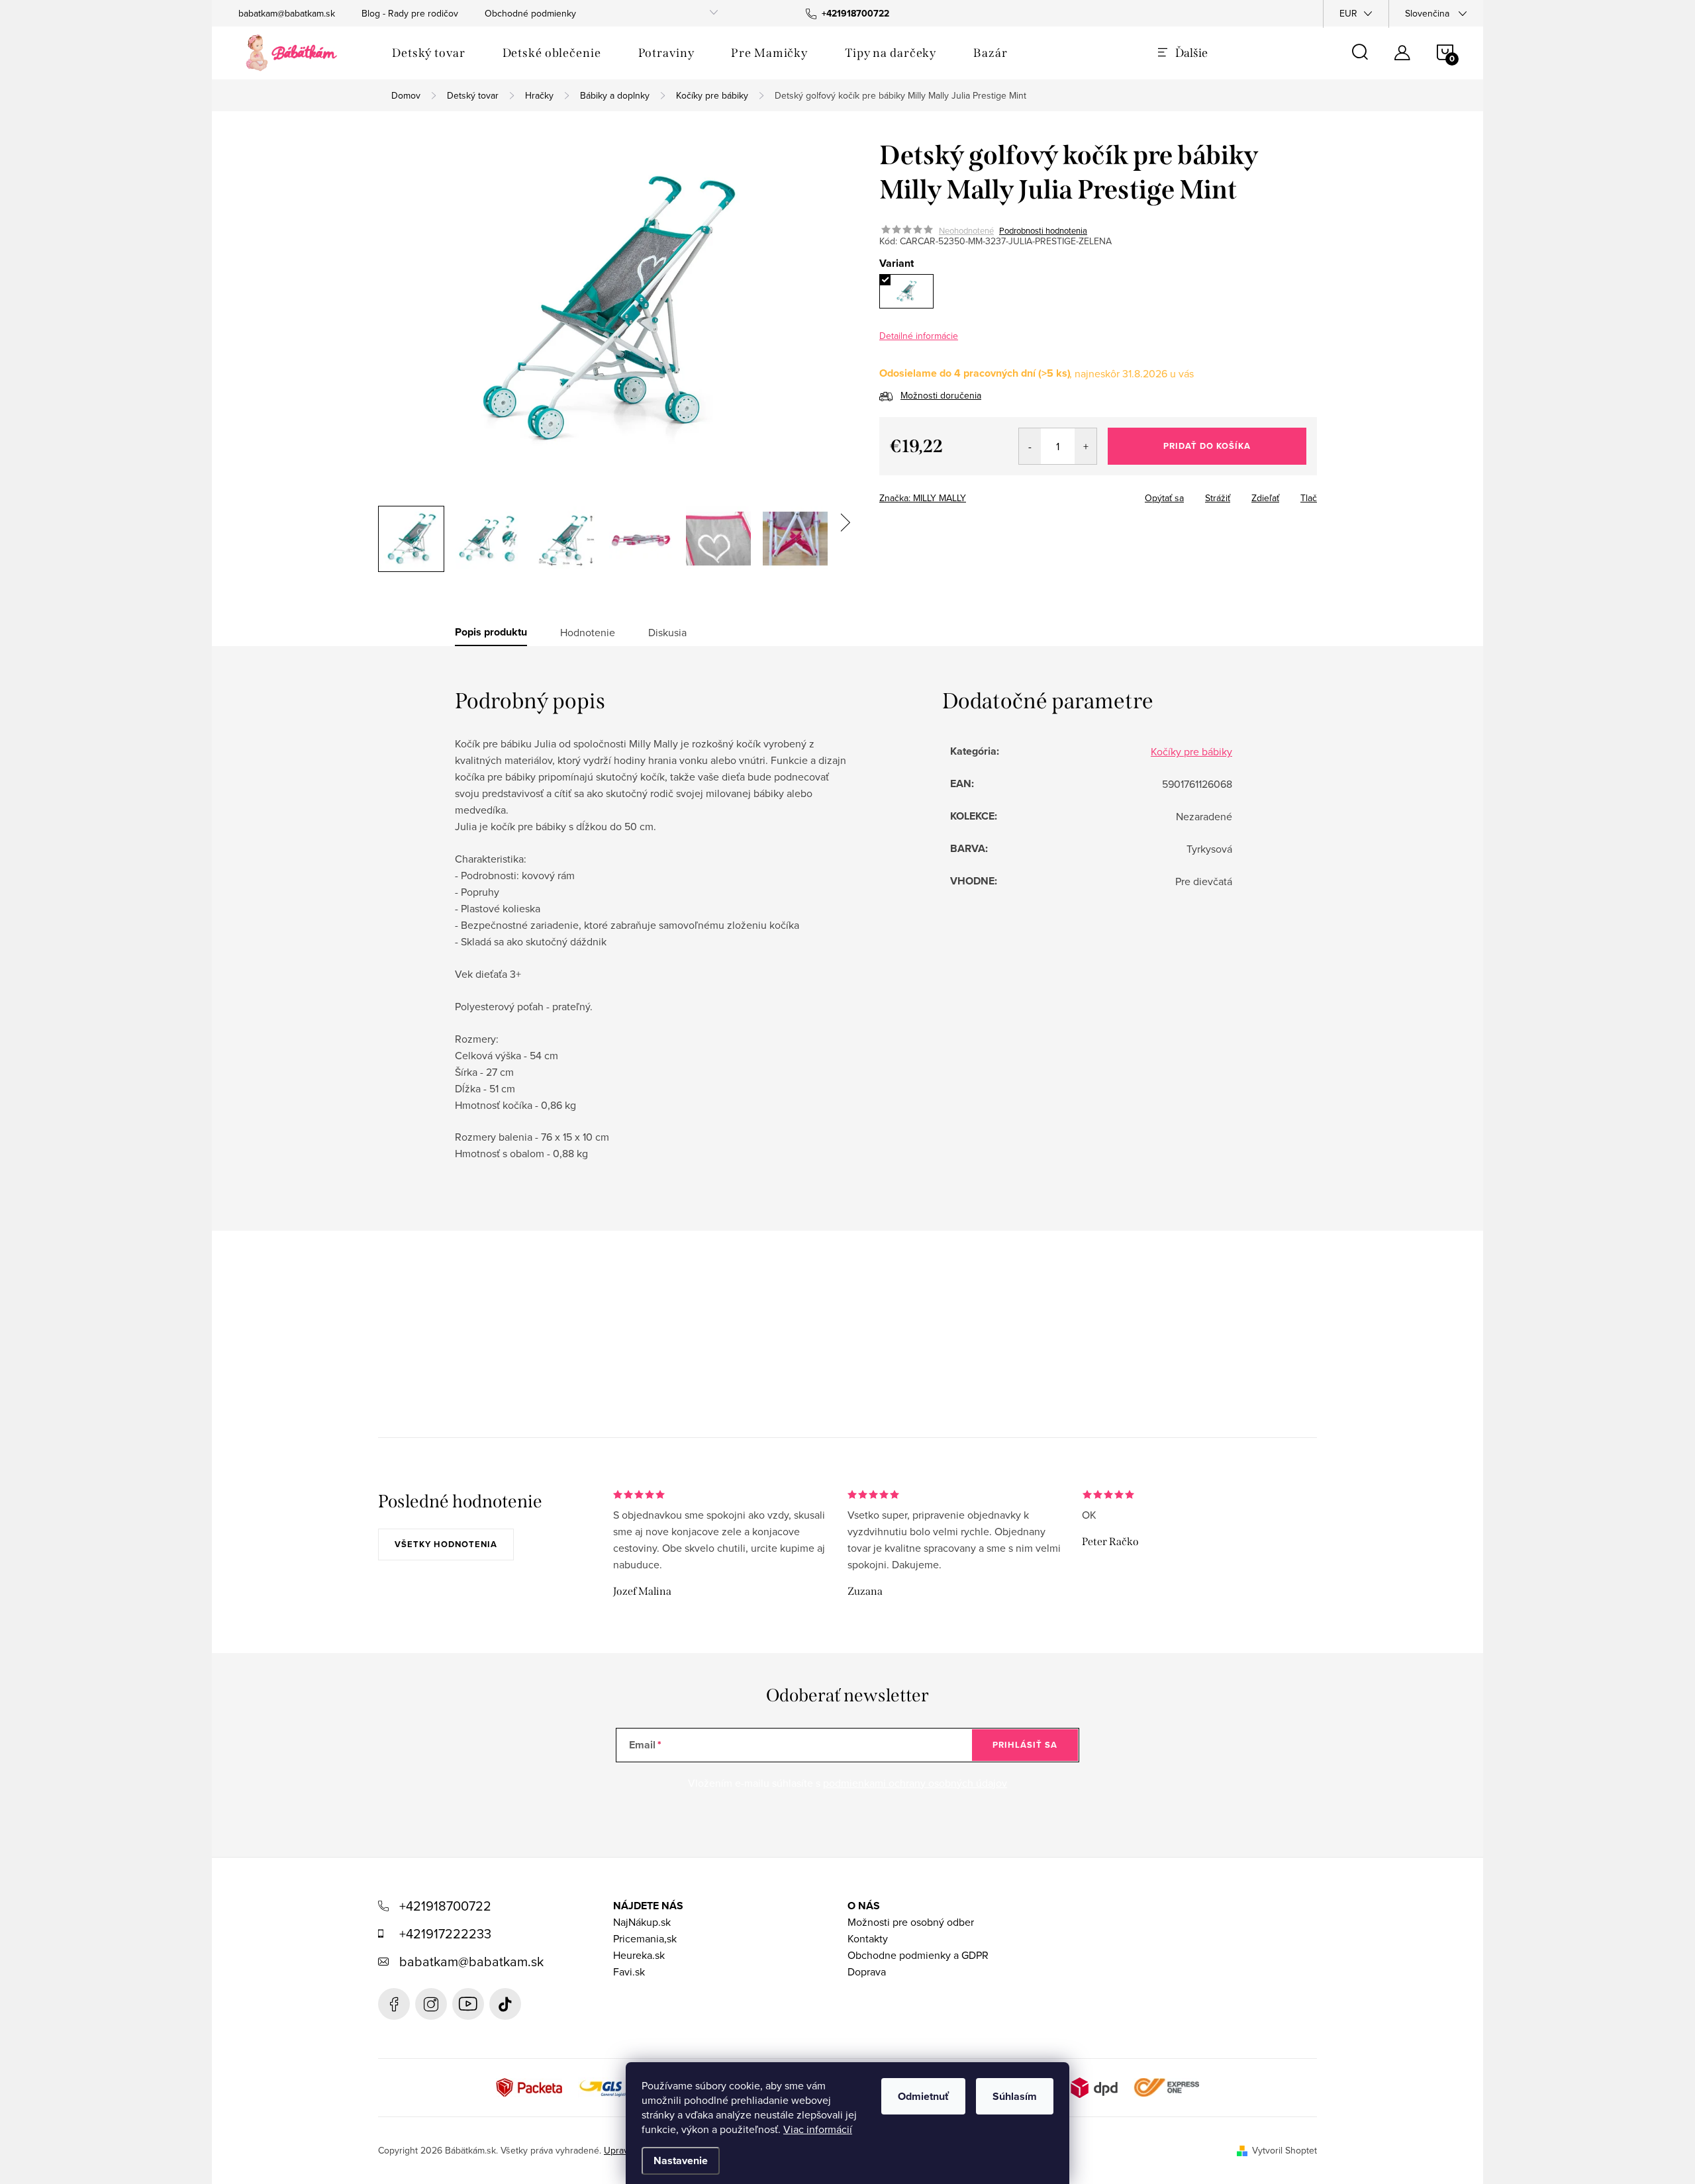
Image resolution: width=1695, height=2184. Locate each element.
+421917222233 (445, 1933)
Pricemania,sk (645, 1938)
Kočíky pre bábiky (1191, 751)
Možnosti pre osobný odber (911, 1922)
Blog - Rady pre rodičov (410, 13)
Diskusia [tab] (667, 632)
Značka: (923, 498)
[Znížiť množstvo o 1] (1030, 446)
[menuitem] (429, 53)
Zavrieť (1010, 494)
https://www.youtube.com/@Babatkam (468, 2004)
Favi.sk (629, 1971)
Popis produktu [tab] (491, 632)
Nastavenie (681, 2160)
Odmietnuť (923, 2096)
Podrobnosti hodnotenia (1043, 230)
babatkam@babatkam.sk (287, 13)
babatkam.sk (431, 2004)
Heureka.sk (639, 1955)
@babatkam (505, 2004)
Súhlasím (1015, 2096)
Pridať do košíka (1207, 446)
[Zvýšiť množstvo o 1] (1086, 446)
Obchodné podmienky (530, 13)
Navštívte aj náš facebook (394, 2004)
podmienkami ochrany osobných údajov (915, 1783)
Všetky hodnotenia (446, 1544)
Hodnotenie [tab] (588, 632)
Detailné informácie (919, 336)
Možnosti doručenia (941, 395)
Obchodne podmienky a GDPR (918, 1955)
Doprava (867, 1971)
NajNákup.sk (642, 1922)
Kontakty (868, 1938)
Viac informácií (818, 2129)
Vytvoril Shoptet (1284, 2150)
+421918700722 (445, 1906)
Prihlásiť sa (1025, 1745)
